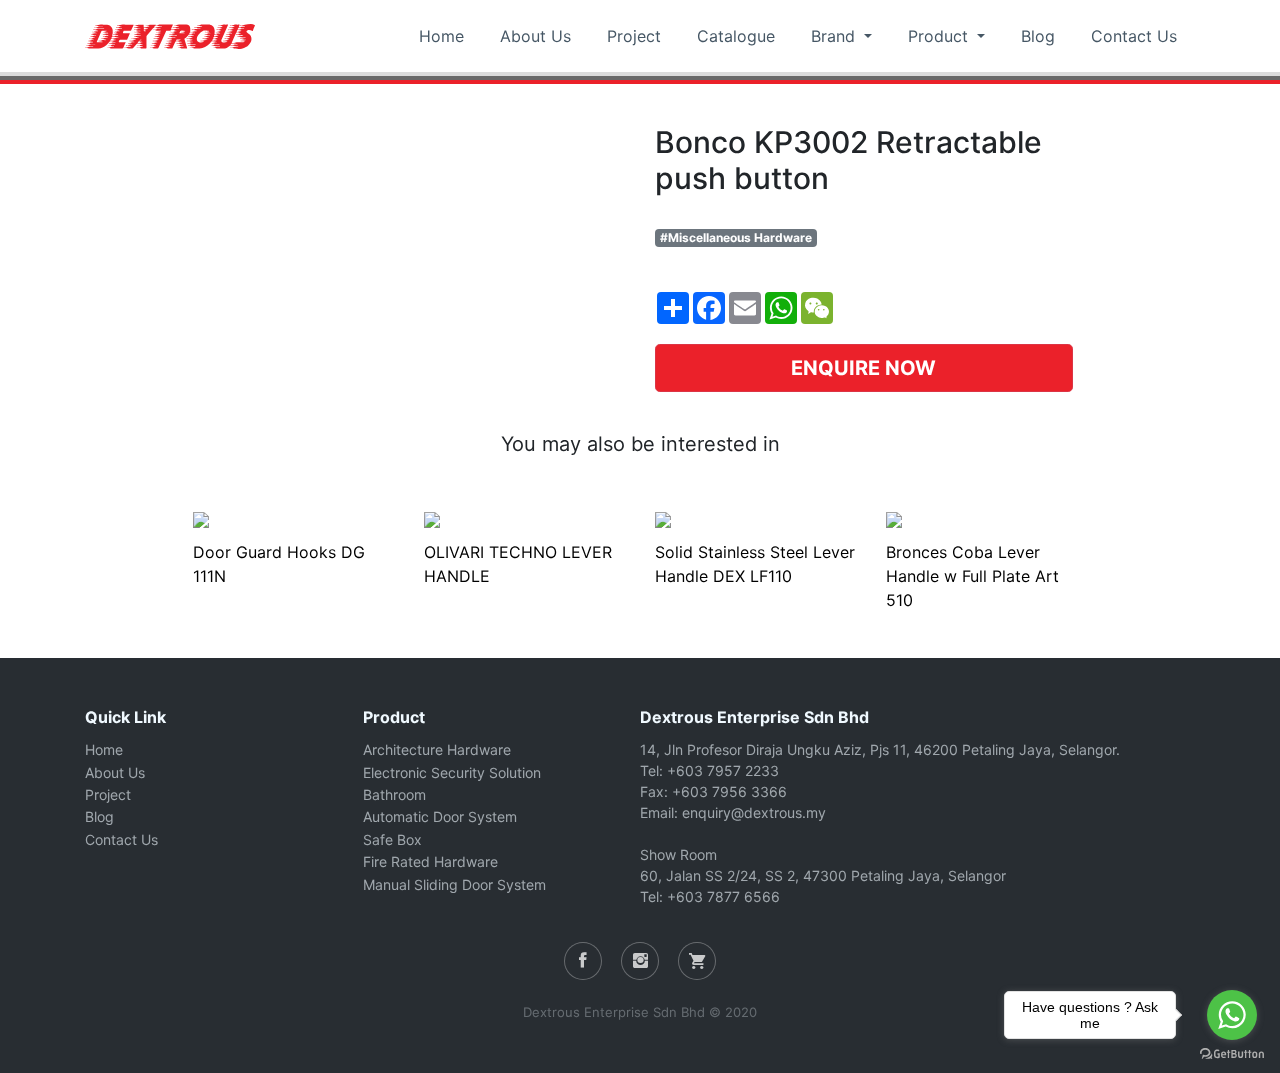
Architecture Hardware (437, 749)
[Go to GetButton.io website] (1232, 1053)
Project (634, 36)
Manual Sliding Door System (454, 884)
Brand (835, 36)
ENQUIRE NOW (863, 368)
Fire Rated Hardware (430, 861)
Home (441, 36)
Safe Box (392, 839)
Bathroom (394, 794)
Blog (1038, 36)
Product (940, 36)
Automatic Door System (440, 816)
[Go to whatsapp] (1232, 1015)
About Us (535, 36)
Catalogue (736, 36)
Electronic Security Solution (452, 772)
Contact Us (1134, 36)
